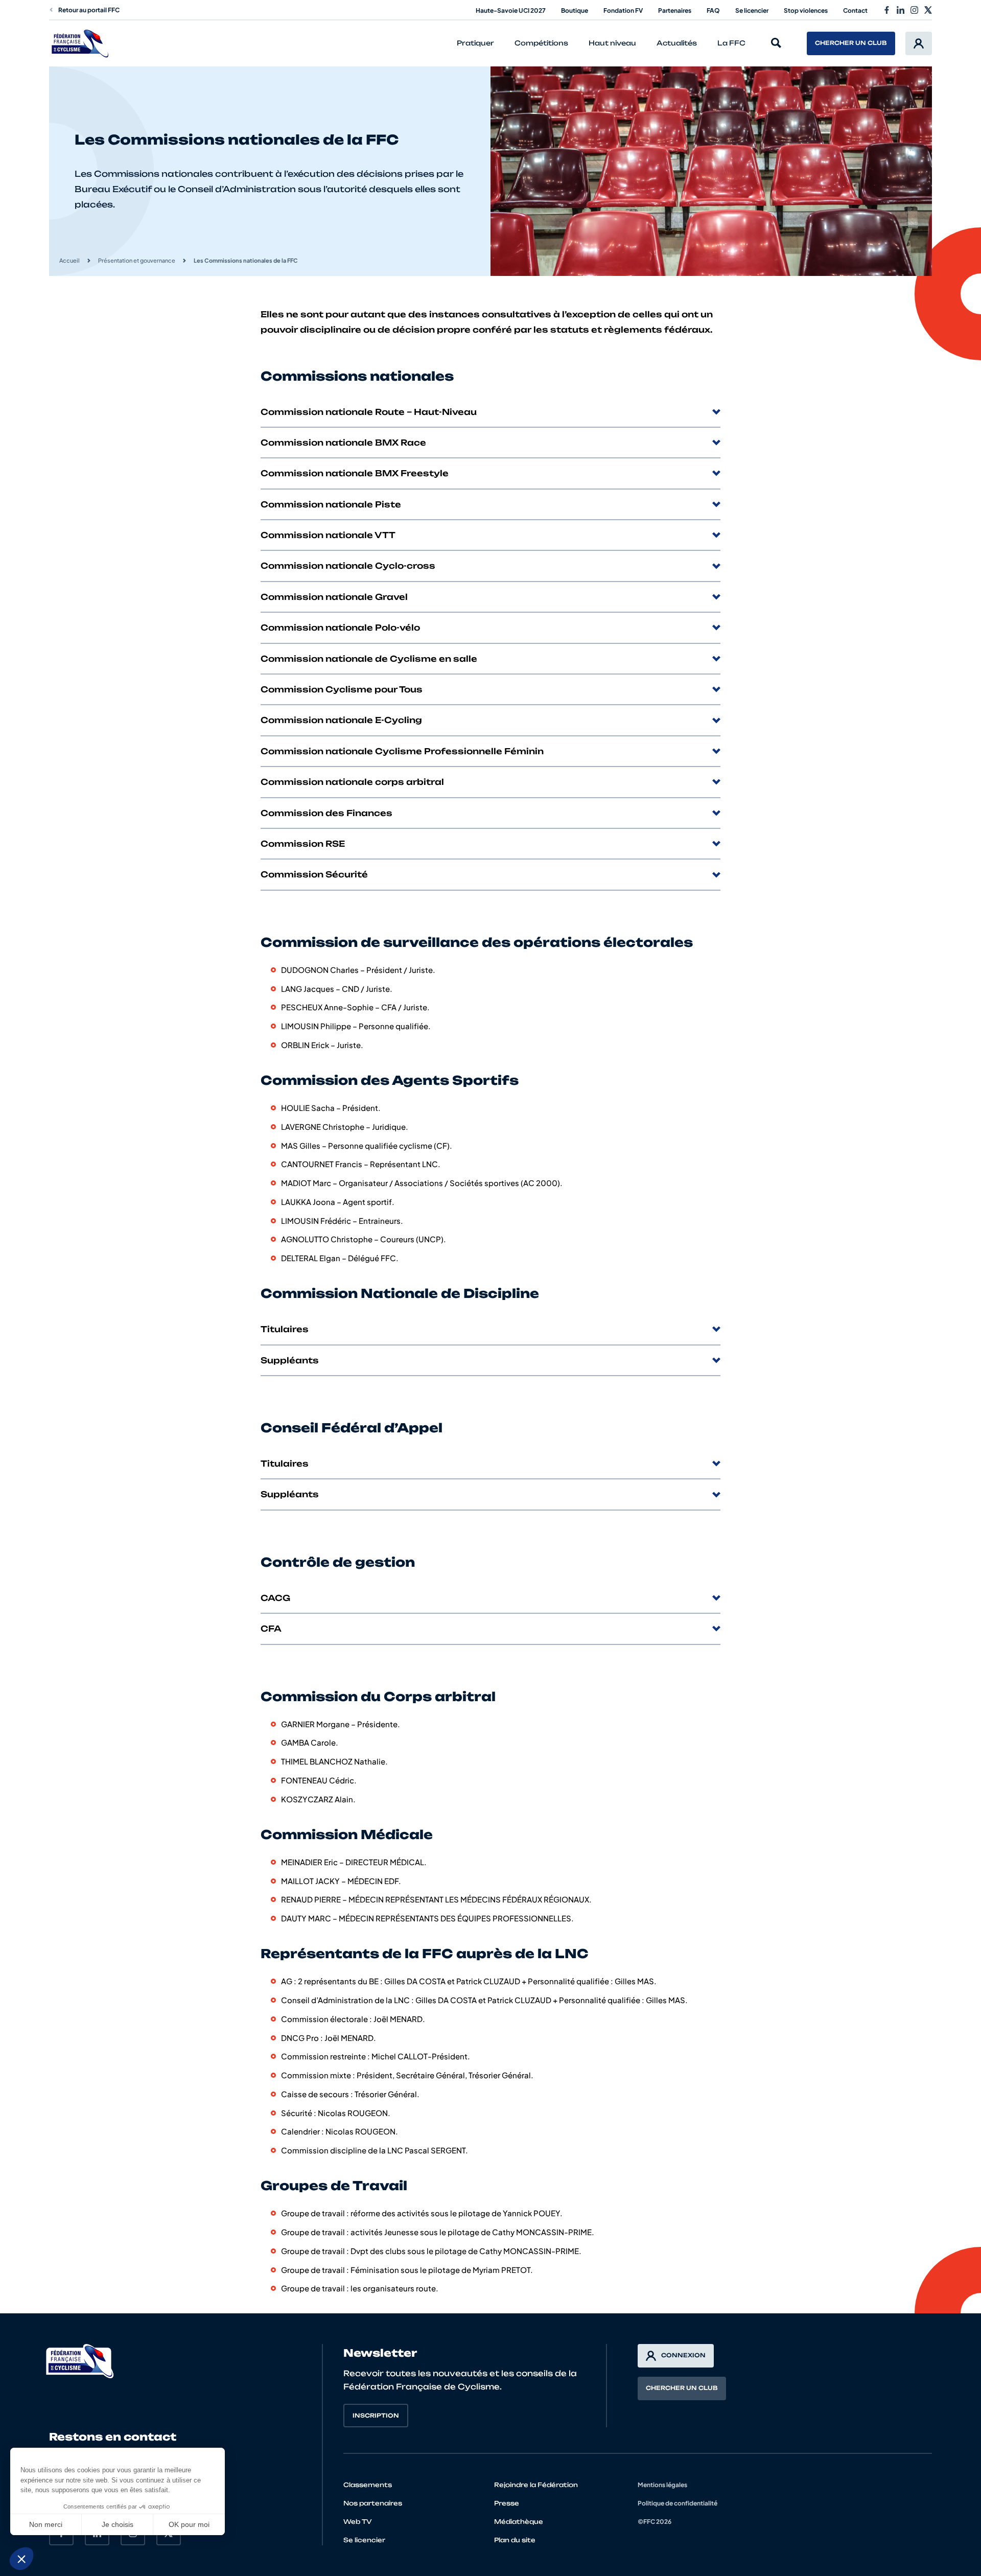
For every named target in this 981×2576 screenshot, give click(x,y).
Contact (855, 10)
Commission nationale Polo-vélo (340, 628)
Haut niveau (612, 43)
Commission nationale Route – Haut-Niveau (369, 412)
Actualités (677, 43)
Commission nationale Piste (331, 504)
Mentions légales (662, 2485)
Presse (507, 2503)
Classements (368, 2485)
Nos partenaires (373, 2503)
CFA (271, 1629)
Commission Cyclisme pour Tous (342, 689)
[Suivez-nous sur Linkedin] (901, 10)
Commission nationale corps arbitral (352, 782)
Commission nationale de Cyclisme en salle (369, 659)
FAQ (713, 10)
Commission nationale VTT (328, 535)
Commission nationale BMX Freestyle (355, 473)
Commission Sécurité (314, 874)
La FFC (731, 43)
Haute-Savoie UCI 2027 (511, 10)
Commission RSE (303, 844)
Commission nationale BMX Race (343, 443)
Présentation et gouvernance (137, 260)
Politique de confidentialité (678, 2503)
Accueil (69, 260)
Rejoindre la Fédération (536, 2485)
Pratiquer (475, 43)
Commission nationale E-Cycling (341, 720)
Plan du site (515, 2540)
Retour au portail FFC (89, 10)
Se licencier (752, 10)
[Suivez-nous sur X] (928, 10)
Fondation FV (623, 10)
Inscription (376, 2416)
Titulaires (285, 1329)
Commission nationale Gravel (334, 597)
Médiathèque (519, 2522)
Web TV (358, 2522)
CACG (275, 1598)
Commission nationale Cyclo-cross (348, 566)
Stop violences (806, 10)
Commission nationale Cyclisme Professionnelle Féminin (402, 751)
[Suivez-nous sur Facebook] (887, 10)
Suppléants (290, 1360)
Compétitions (541, 43)
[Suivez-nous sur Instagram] (914, 10)
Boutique (575, 10)
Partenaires (675, 10)
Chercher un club (851, 43)
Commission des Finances (326, 813)
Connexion (683, 2355)
